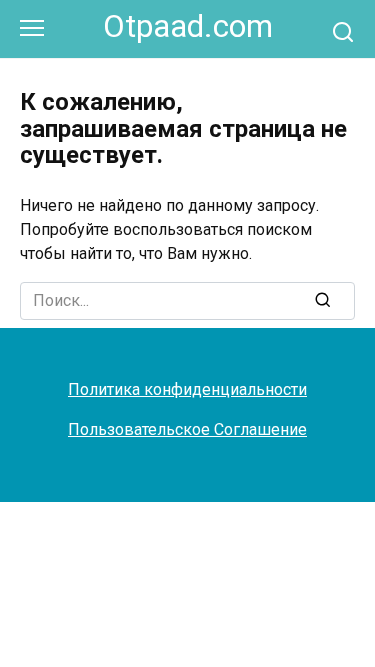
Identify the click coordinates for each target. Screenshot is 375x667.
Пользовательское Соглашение (187, 429)
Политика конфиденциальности (187, 389)
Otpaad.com (188, 26)
